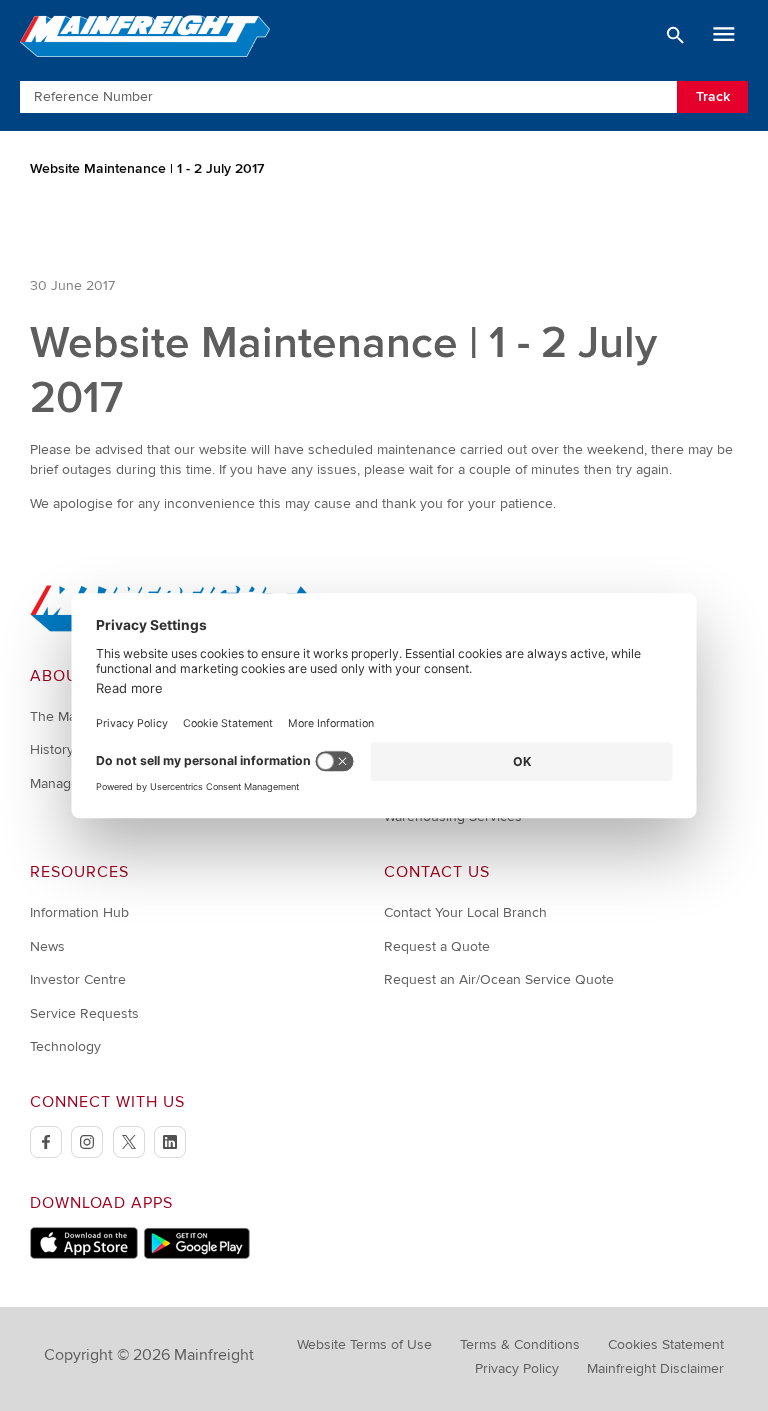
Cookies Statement (666, 1344)
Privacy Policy (517, 1368)
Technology (65, 1046)
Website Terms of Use (364, 1344)
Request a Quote (437, 946)
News (47, 946)
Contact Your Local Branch (465, 912)
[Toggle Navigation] (724, 35)
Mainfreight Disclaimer (655, 1368)
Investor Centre (78, 979)
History (52, 749)
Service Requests (84, 1013)
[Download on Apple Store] (84, 1254)
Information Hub (79, 912)
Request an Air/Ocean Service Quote (499, 979)
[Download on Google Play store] (196, 1254)
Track (713, 96)
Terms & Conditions (520, 1344)
